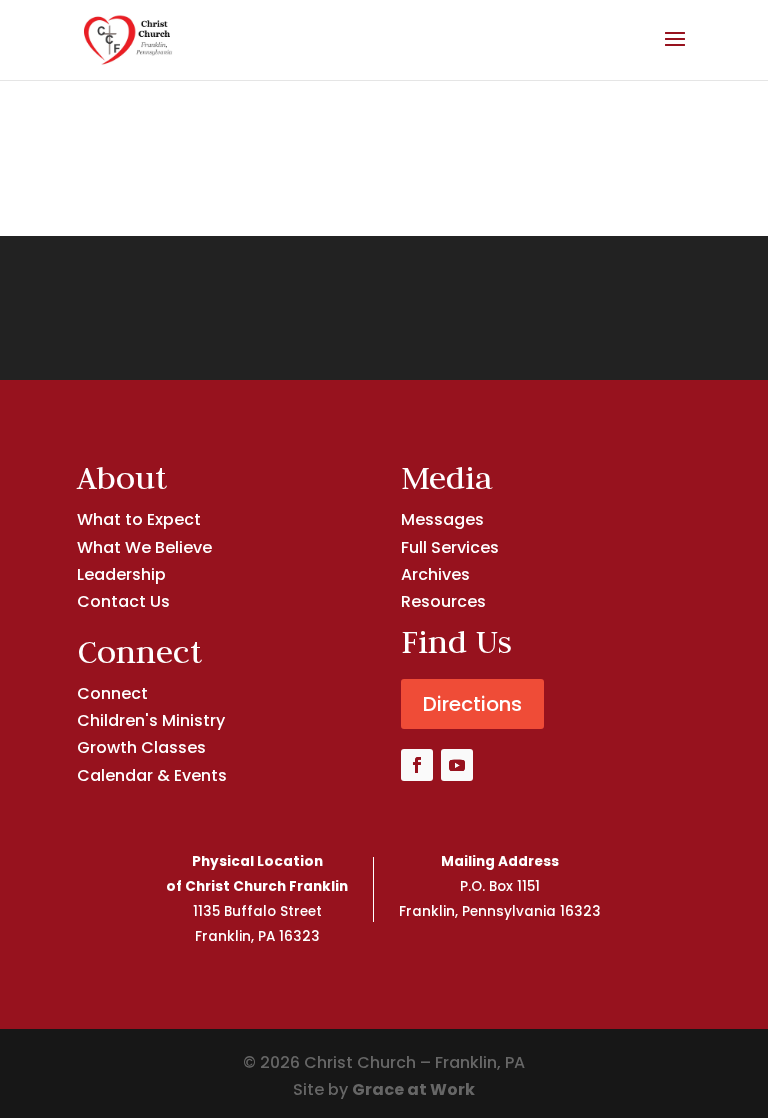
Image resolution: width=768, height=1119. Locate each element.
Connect (112, 693)
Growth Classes (141, 747)
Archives (435, 574)
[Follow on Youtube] (457, 765)
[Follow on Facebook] (417, 765)
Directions (472, 704)
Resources (443, 601)
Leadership (121, 574)
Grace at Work (413, 1089)
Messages (442, 519)
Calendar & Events (152, 775)
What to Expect (139, 519)
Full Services (450, 547)
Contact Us (123, 601)
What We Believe (144, 547)
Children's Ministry (151, 720)
